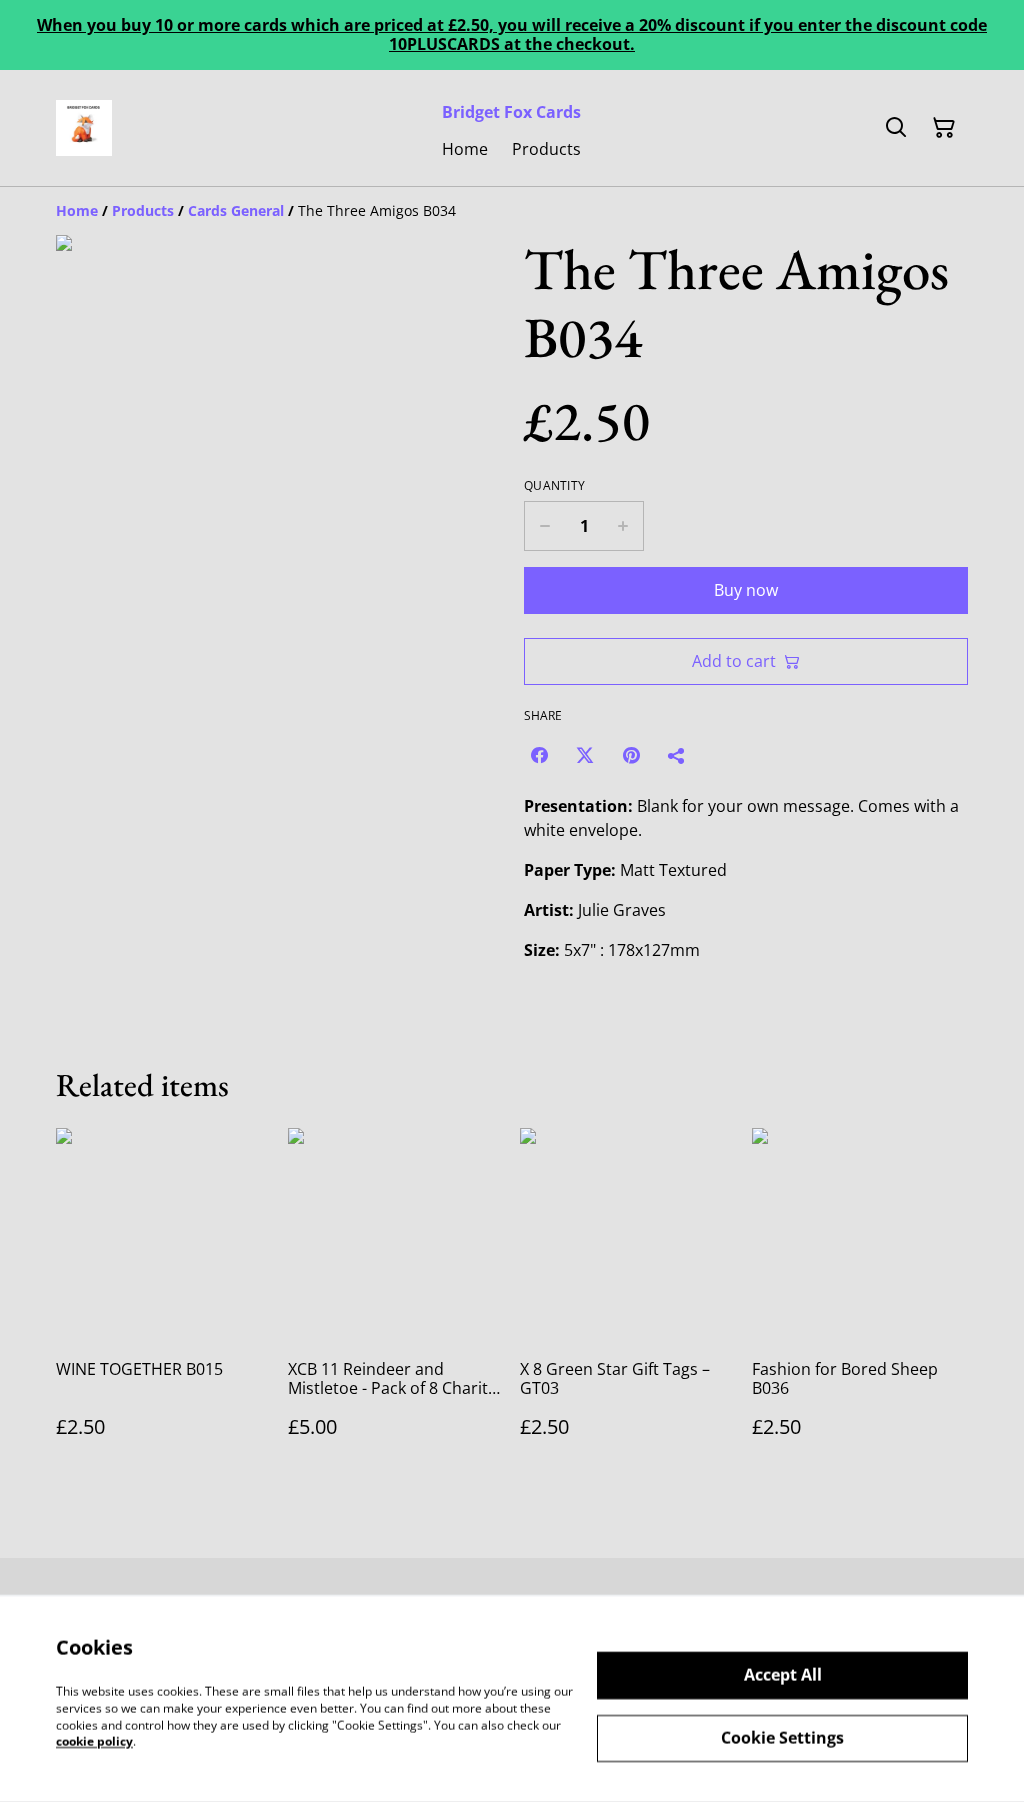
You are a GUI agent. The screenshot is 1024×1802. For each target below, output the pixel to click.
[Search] (896, 128)
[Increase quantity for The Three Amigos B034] (623, 526)
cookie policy (94, 1741)
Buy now (746, 590)
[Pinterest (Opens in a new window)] (631, 755)
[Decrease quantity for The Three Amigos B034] (544, 526)
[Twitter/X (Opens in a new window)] (585, 755)
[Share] (677, 755)
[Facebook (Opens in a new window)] (539, 755)
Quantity (554, 486)
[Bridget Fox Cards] (84, 128)
